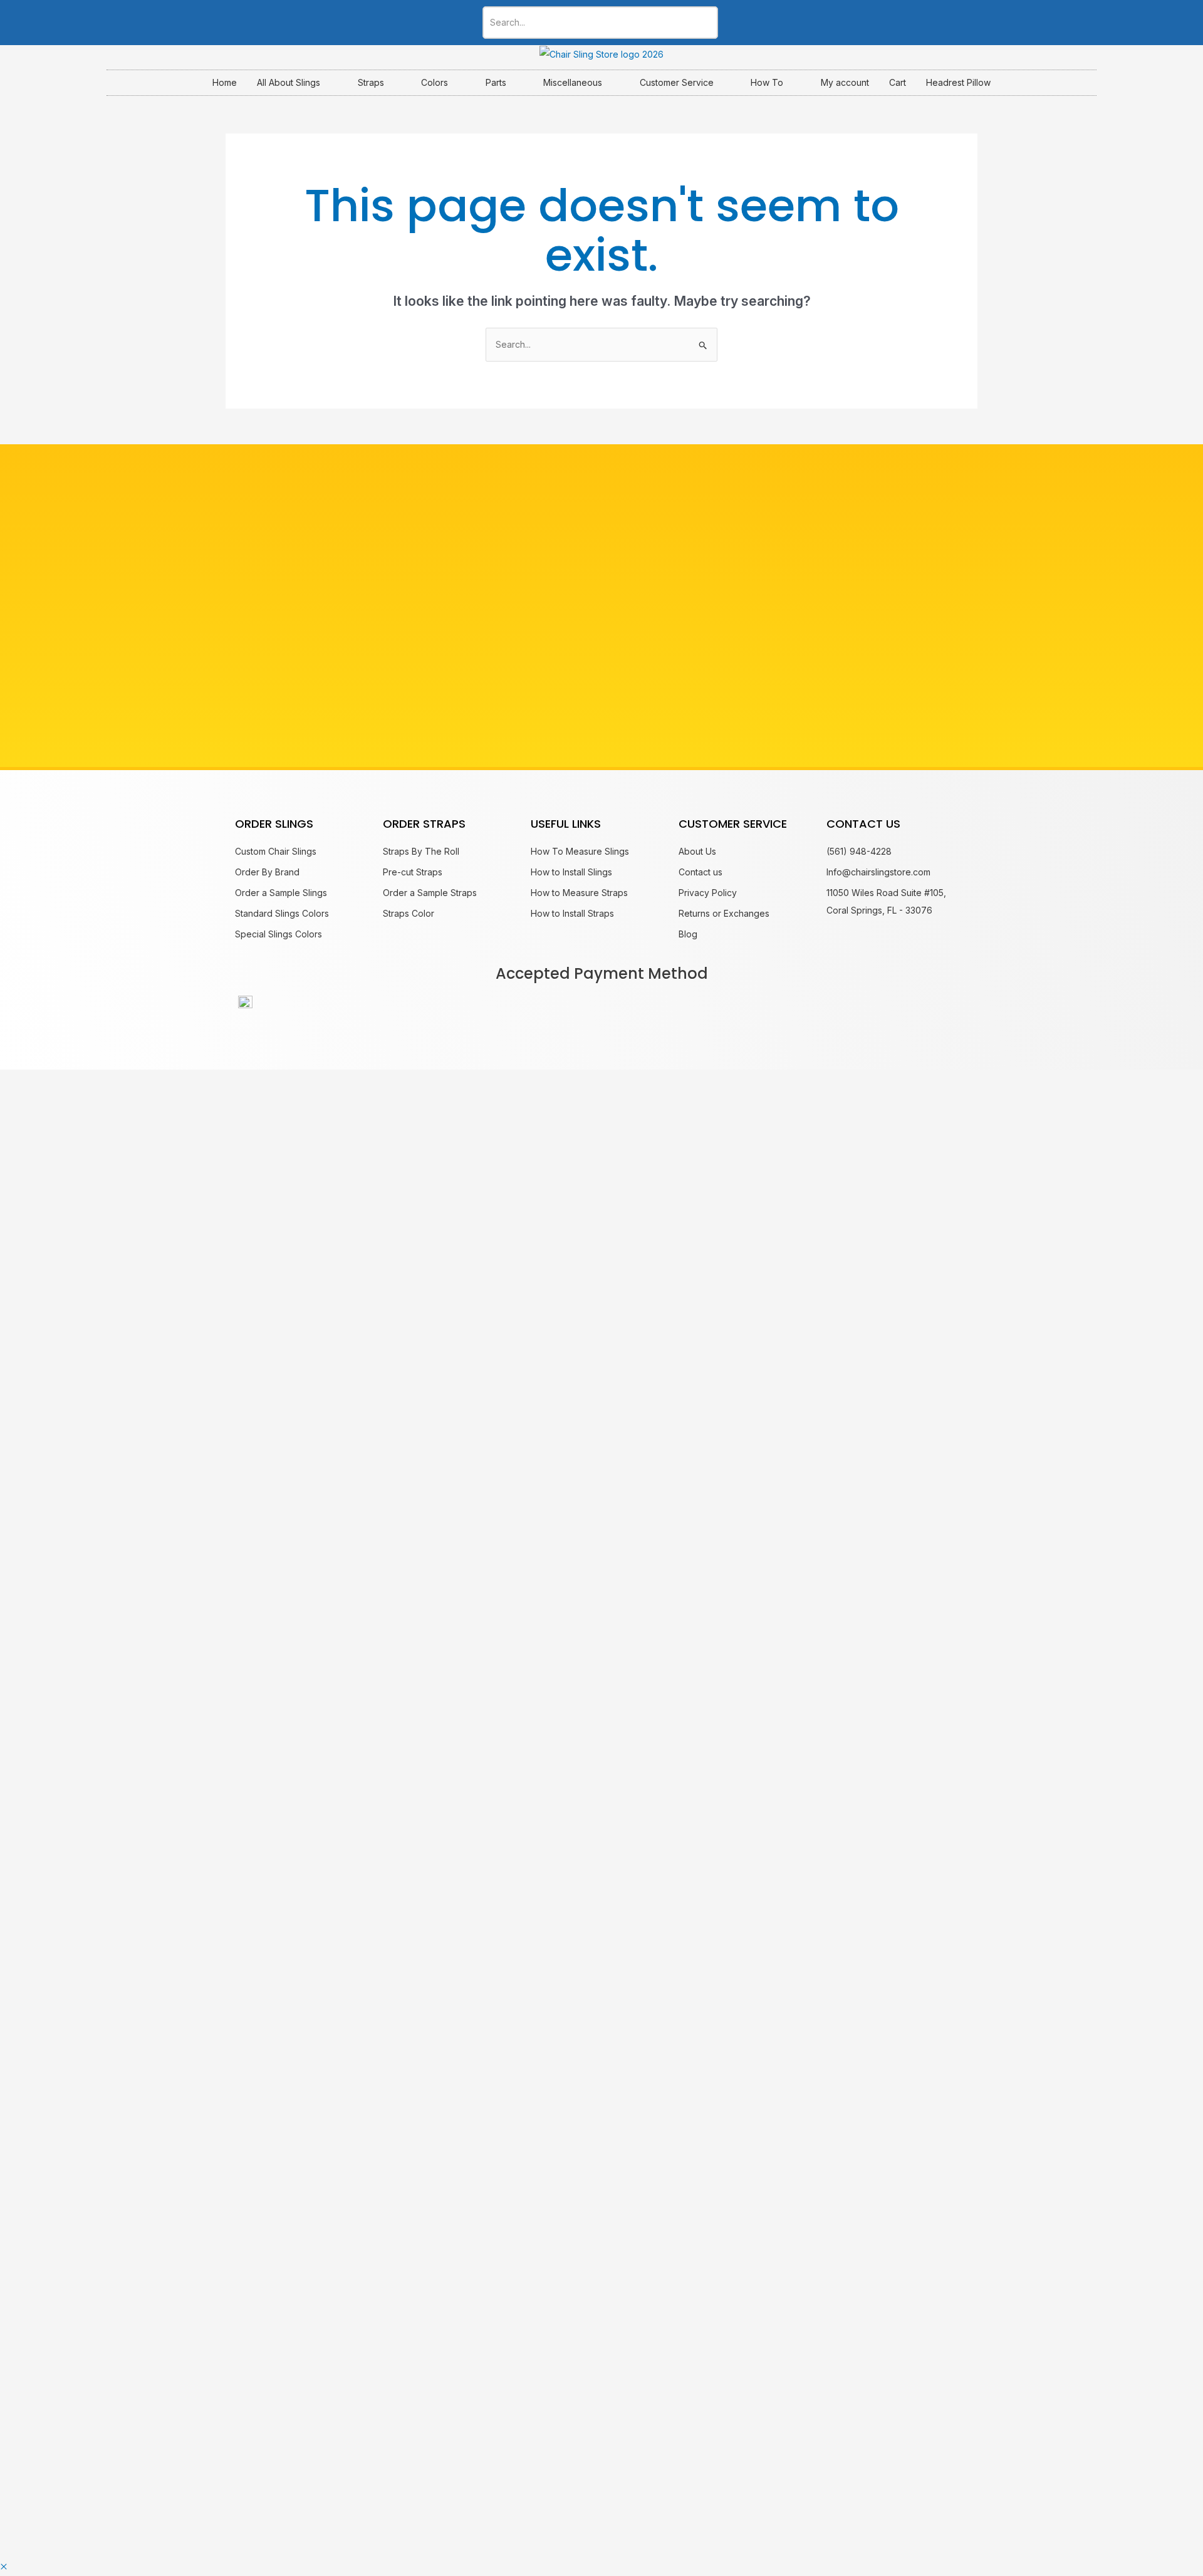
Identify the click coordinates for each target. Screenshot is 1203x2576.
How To (767, 82)
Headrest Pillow (958, 82)
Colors (435, 82)
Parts (496, 82)
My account (845, 82)
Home (225, 82)
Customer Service (677, 82)
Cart (898, 82)
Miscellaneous (573, 82)
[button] (4, 2567)
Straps (371, 82)
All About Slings (289, 82)
